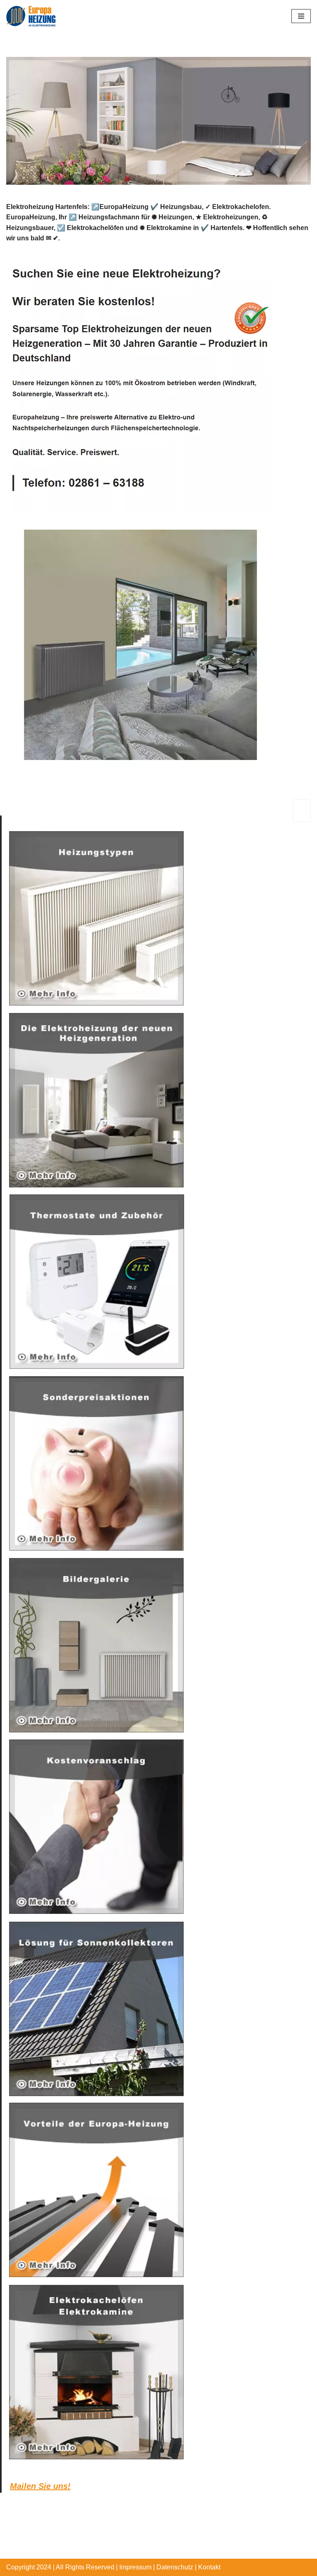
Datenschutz (175, 2567)
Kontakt (209, 2567)
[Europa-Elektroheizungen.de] (31, 16)
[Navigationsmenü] (301, 16)
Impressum (135, 2567)
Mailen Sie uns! (40, 2486)
